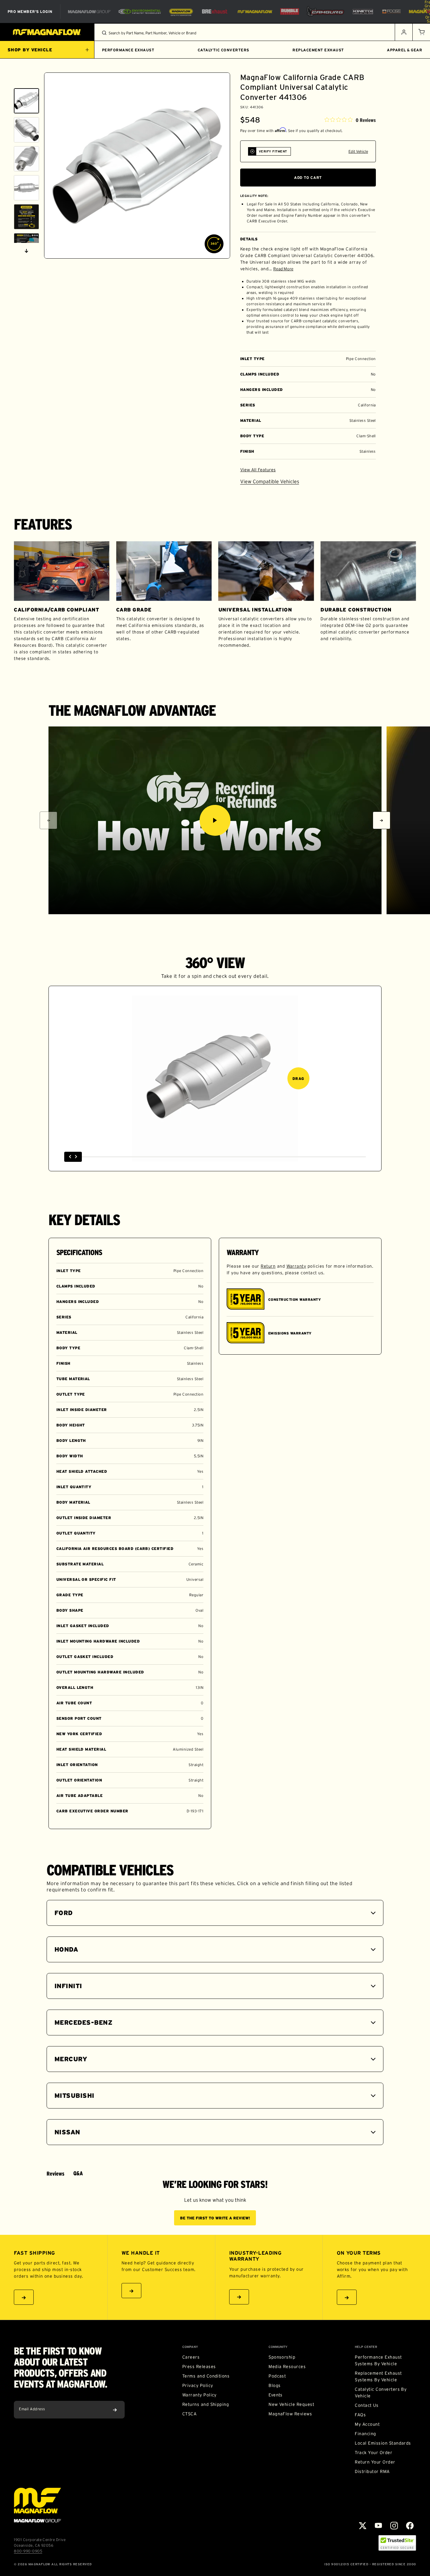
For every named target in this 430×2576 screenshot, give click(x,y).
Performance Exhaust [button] (128, 50)
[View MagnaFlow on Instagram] (394, 2526)
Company (190, 2347)
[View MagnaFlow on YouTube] (378, 2526)
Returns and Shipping (206, 2404)
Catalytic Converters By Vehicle (381, 2392)
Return (268, 1266)
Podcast (277, 2376)
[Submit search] (104, 33)
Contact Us (367, 2405)
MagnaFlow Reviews (290, 2414)
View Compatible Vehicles (270, 481)
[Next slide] (26, 251)
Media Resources (287, 2367)
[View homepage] (47, 32)
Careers (191, 2357)
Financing (365, 2434)
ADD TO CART (308, 178)
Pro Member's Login (30, 11)
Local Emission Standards (383, 2443)
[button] (421, 32)
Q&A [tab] (78, 2173)
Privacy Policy (198, 2385)
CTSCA (189, 2414)
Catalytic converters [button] (223, 50)
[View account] (404, 32)
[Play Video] (215, 820)
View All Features (258, 470)
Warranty (296, 1266)
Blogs (274, 2385)
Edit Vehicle (358, 151)
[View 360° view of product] (214, 244)
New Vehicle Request (291, 2404)
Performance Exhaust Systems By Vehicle (378, 2360)
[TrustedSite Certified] (397, 2543)
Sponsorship (282, 2357)
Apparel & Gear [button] (405, 50)
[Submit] (115, 2410)
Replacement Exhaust (318, 50)
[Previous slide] (26, 80)
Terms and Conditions (206, 2376)
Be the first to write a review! (215, 2218)
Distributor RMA (372, 2471)
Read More (283, 269)
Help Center (366, 2347)
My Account (367, 2424)
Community (278, 2347)
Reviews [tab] (56, 2174)
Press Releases (199, 2367)
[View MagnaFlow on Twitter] (363, 2526)
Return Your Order (375, 2462)
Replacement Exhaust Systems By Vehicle (378, 2376)
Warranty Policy (199, 2395)
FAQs (360, 2415)
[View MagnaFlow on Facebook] (410, 2526)
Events (276, 2395)
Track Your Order (373, 2453)
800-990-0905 (28, 2551)
